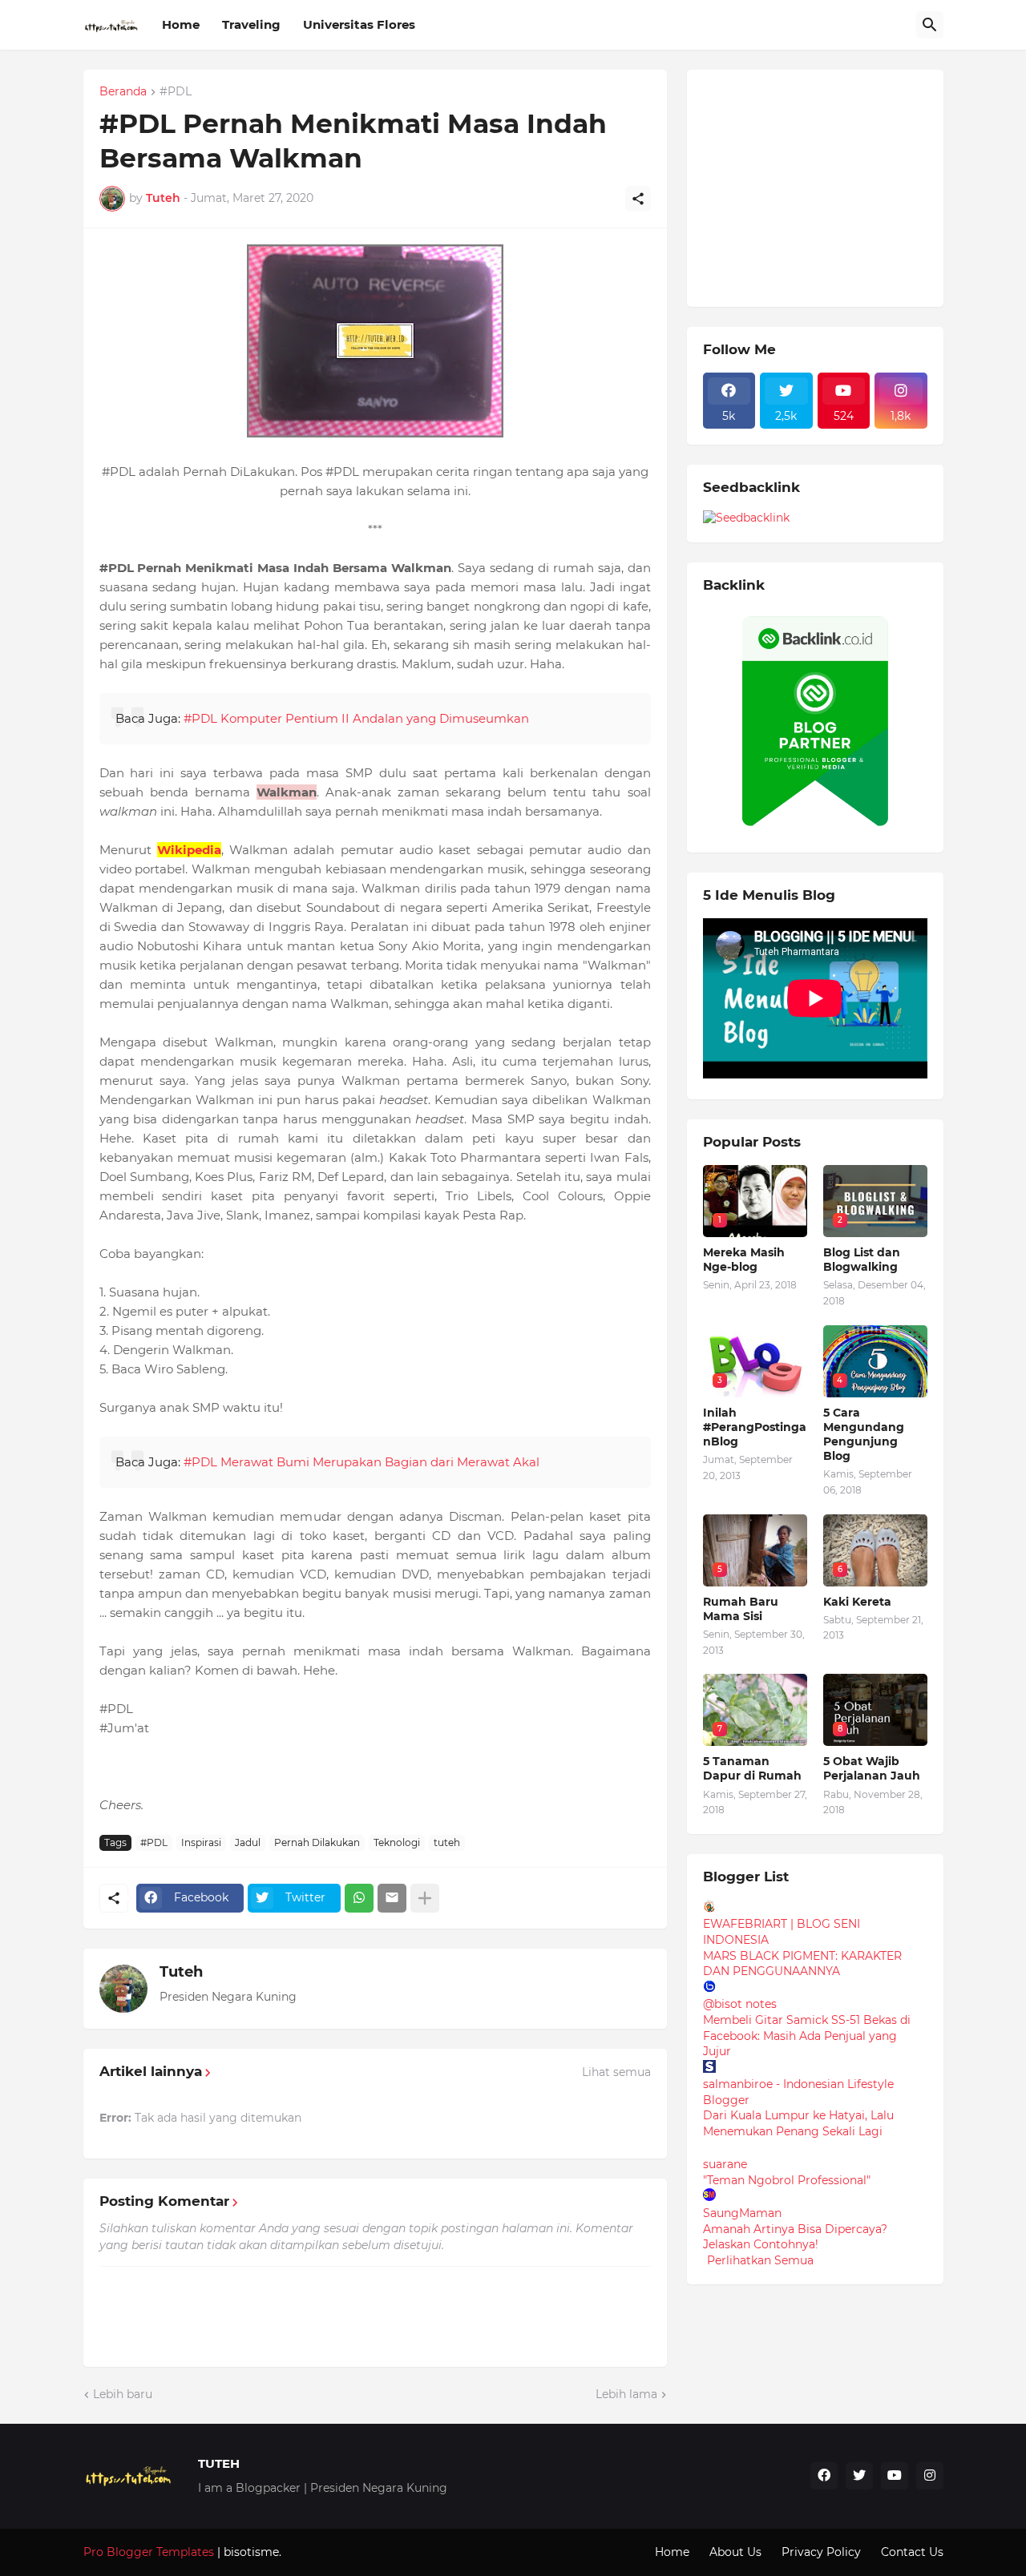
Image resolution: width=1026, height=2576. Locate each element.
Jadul (248, 1842)
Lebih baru (123, 2394)
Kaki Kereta (857, 1602)
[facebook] (824, 2476)
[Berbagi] (638, 199)
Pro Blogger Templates (149, 2552)
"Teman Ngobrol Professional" (787, 2180)
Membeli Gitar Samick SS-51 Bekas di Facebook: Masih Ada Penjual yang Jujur (807, 2036)
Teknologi (397, 1842)
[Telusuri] (930, 25)
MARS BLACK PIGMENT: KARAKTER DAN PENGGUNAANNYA (802, 1964)
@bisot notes (740, 2004)
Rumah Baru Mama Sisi (741, 1609)
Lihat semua (616, 2072)
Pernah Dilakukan (317, 1842)
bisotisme (250, 2552)
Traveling (251, 24)
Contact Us (912, 2552)
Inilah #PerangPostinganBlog (755, 1427)
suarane (725, 2164)
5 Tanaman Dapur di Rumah (752, 1768)
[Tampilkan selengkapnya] (425, 1898)
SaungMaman (742, 2213)
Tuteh (181, 1972)
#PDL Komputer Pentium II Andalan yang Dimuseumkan (356, 718)
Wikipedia (189, 850)
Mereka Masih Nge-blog (744, 1260)
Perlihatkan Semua (760, 2260)
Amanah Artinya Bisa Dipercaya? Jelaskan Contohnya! (795, 2237)
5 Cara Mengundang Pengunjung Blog (864, 1435)
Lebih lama (626, 2394)
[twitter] (859, 2476)
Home (181, 24)
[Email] (392, 1898)
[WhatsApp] (359, 1898)
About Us (735, 2552)
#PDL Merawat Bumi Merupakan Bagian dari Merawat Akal (362, 1462)
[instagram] (930, 2476)
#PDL (176, 92)
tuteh (447, 1842)
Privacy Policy (821, 2552)
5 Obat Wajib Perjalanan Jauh (872, 1768)
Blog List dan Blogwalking (862, 1260)
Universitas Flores (359, 24)
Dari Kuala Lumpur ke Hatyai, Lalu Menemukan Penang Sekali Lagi (798, 2123)
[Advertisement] (823, 186)
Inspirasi (201, 1842)
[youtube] (895, 2476)
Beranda (123, 92)
